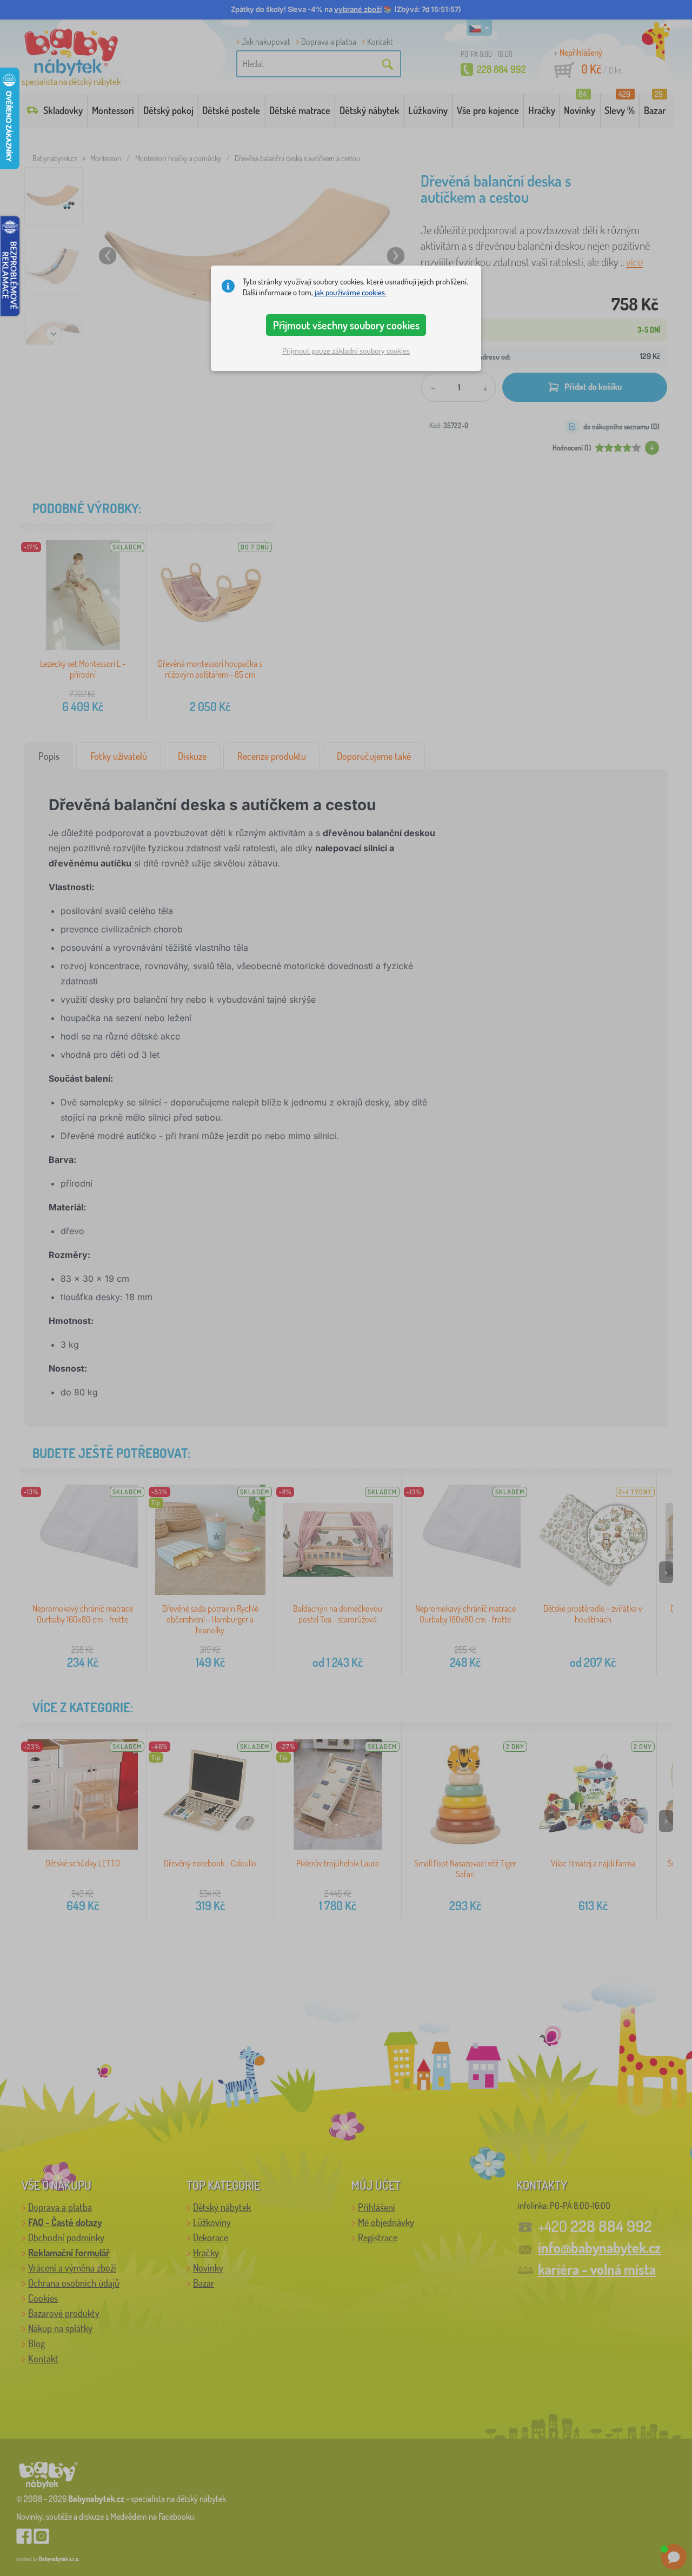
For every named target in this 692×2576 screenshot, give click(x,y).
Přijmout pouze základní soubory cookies (346, 351)
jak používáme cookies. (351, 292)
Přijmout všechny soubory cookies (346, 325)
